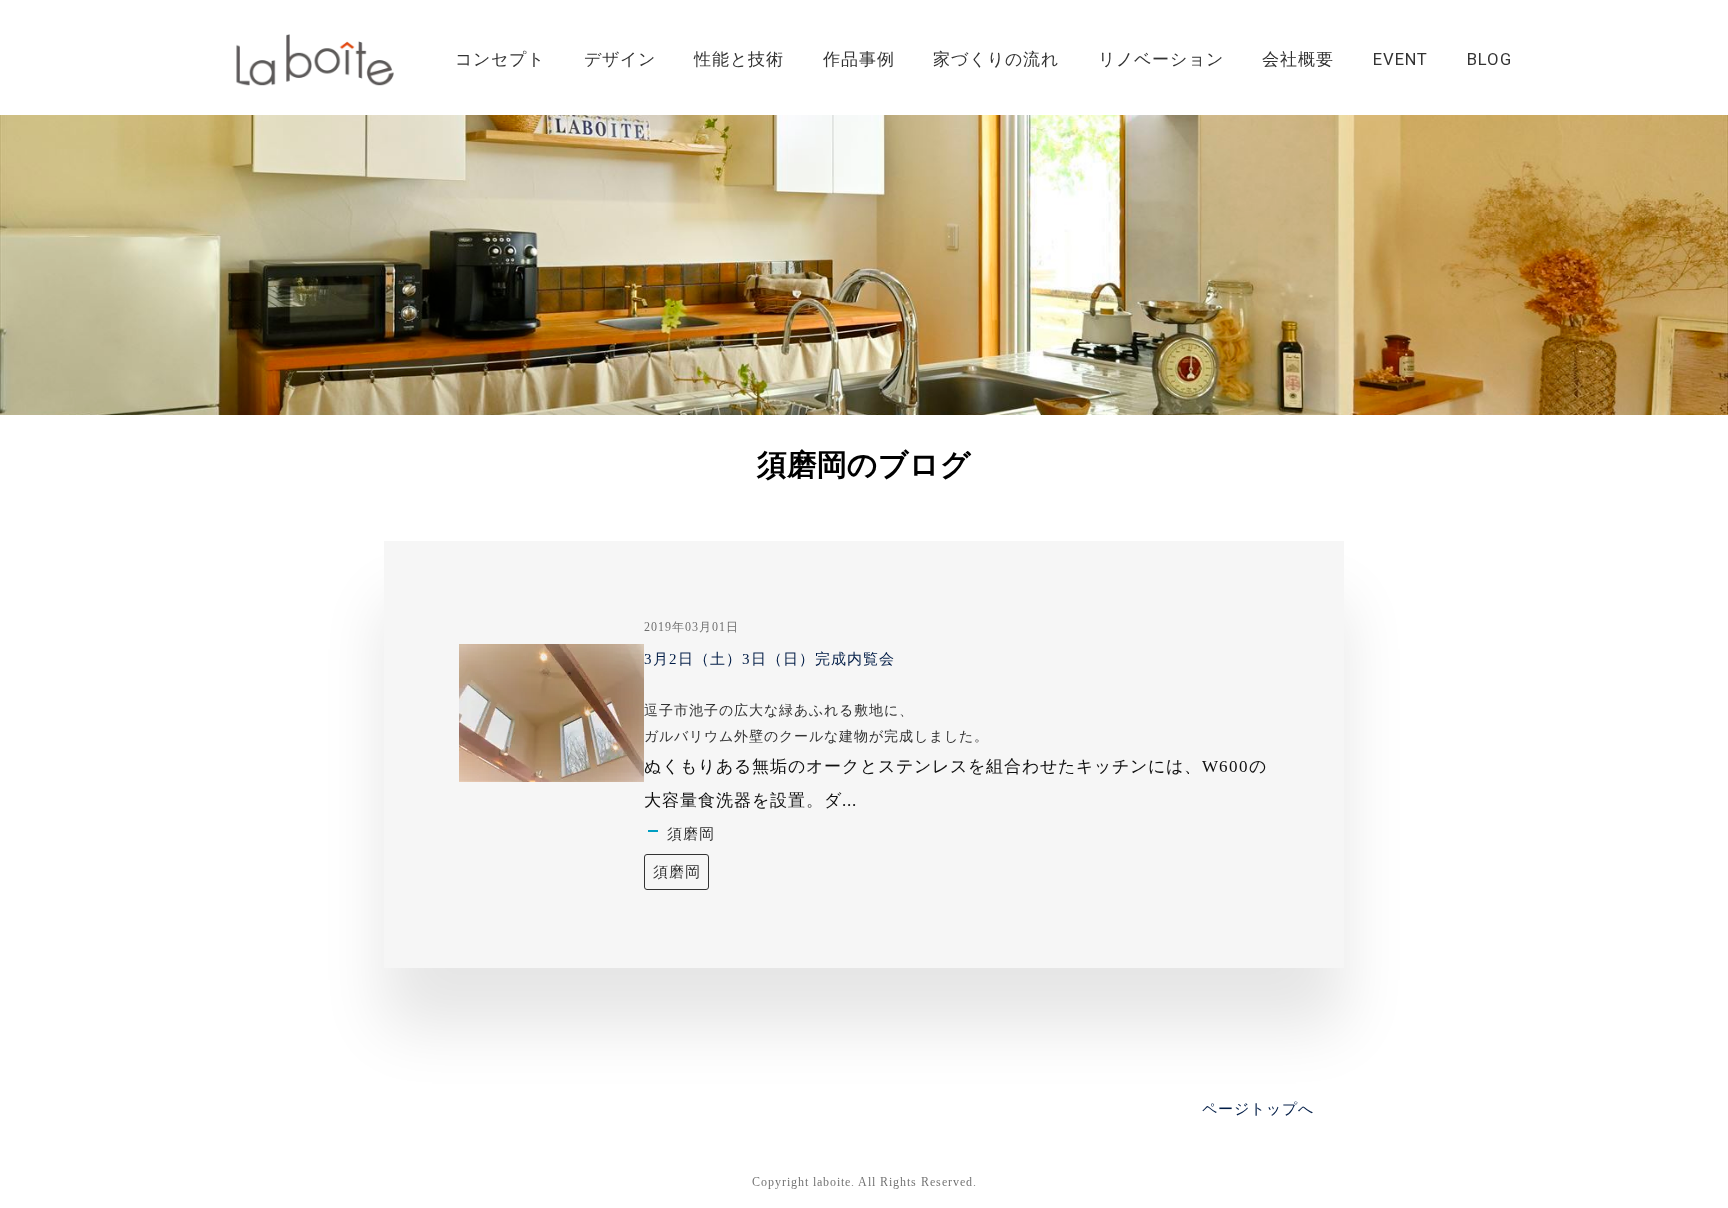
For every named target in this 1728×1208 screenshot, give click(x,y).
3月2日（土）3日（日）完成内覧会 (769, 659)
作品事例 (859, 59)
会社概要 (1298, 59)
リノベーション (1161, 59)
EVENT (1400, 59)
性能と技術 (739, 59)
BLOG (1489, 59)
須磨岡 (691, 834)
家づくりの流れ (996, 59)
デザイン (620, 59)
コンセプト (500, 59)
